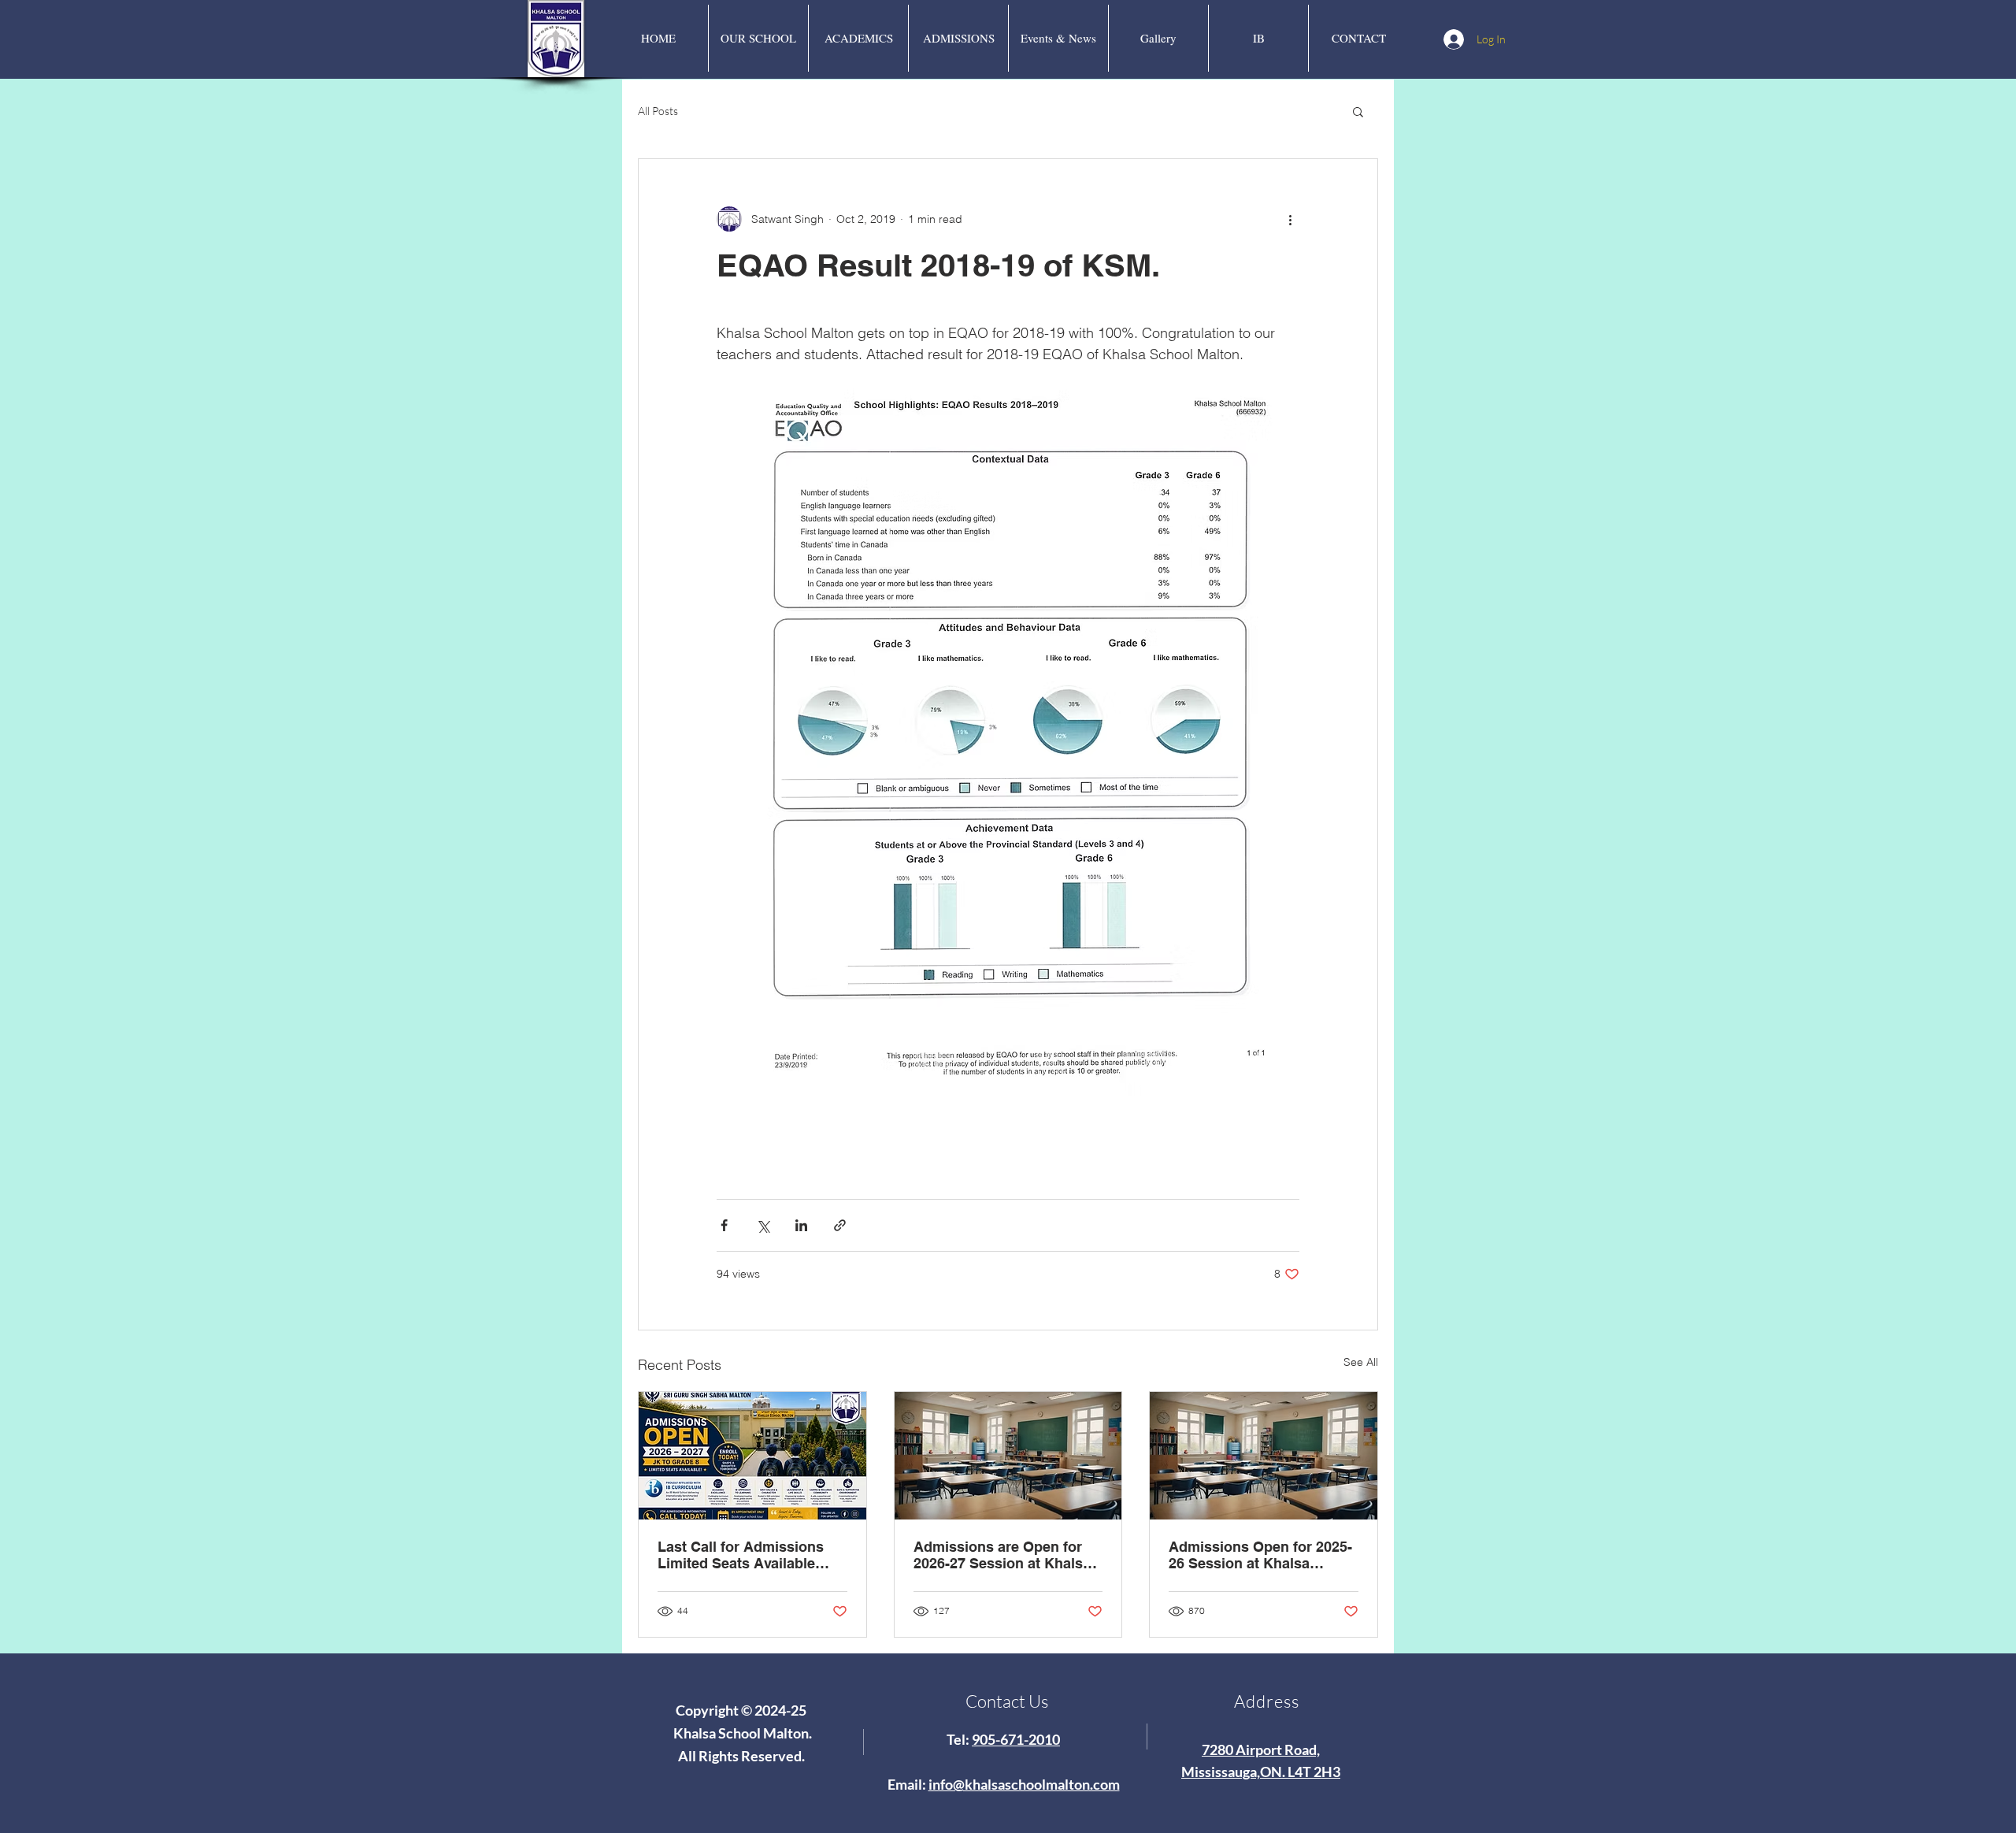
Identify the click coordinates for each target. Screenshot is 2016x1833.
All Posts (658, 111)
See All (1361, 1362)
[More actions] (1290, 219)
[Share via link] (840, 1225)
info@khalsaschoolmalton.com (1024, 1784)
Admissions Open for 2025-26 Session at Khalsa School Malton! (1260, 1555)
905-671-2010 (1016, 1739)
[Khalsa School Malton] (1008, 1456)
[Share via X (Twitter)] (763, 1225)
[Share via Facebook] (724, 1225)
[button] (1358, 111)
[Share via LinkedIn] (801, 1225)
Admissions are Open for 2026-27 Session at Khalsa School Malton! (1002, 1555)
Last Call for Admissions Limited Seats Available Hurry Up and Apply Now (741, 1555)
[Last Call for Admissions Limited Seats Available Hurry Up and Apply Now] (752, 1456)
